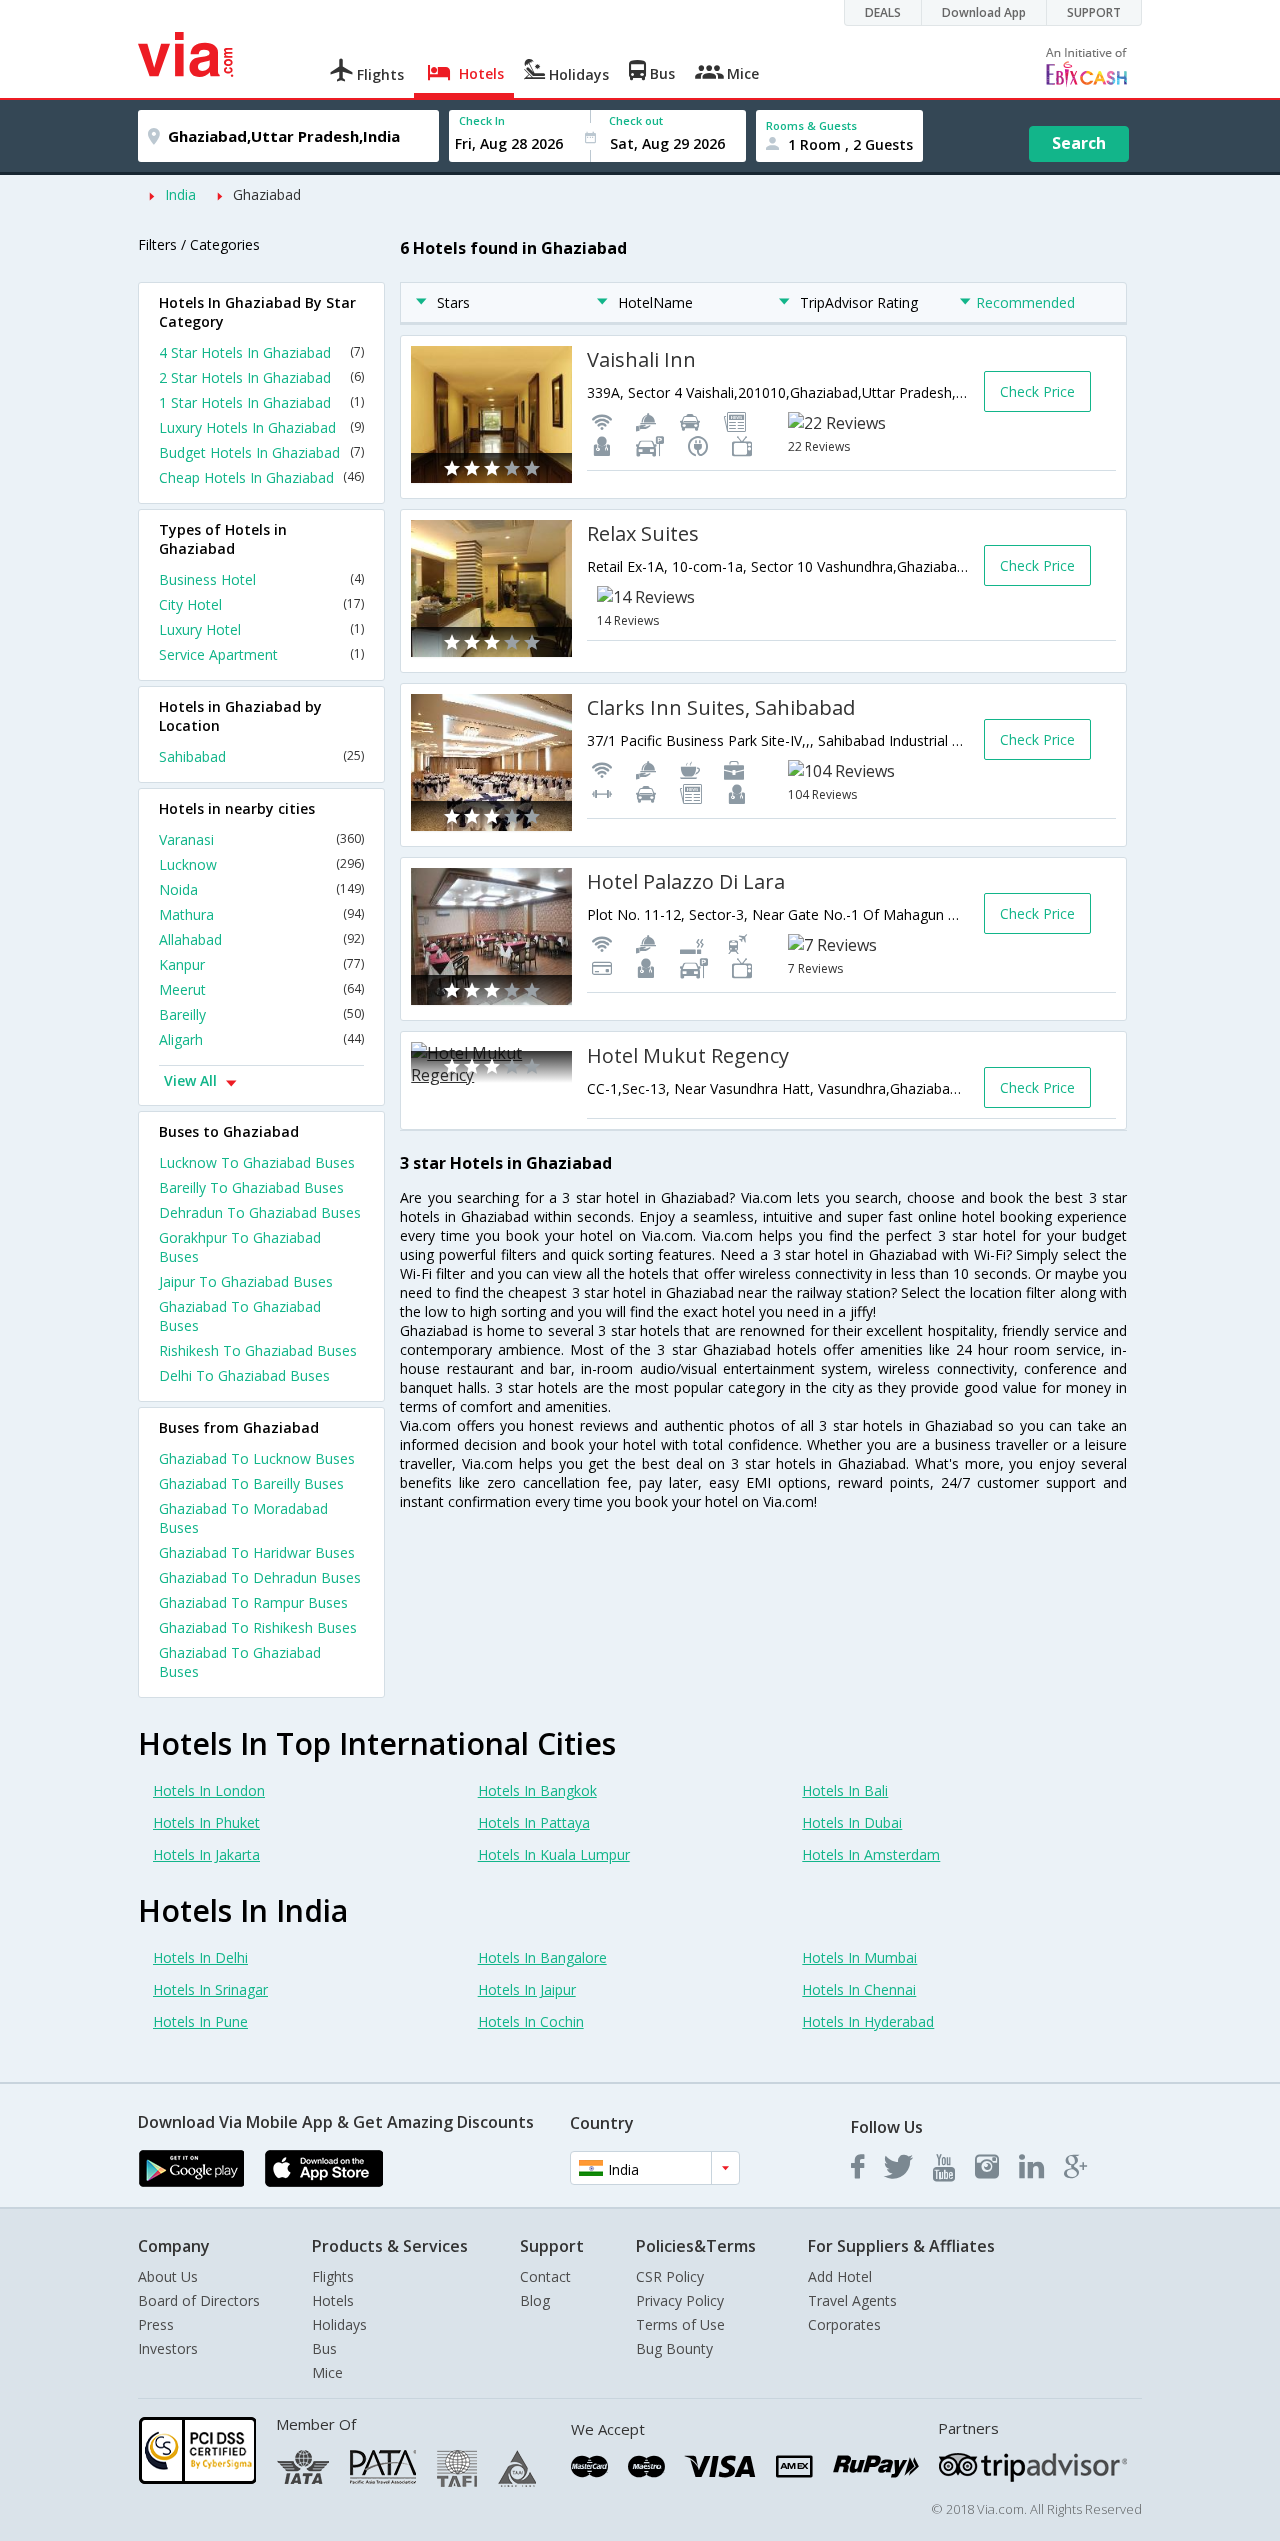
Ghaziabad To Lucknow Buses (257, 1458)
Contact (545, 2276)
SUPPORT (1094, 12)
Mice (327, 2372)
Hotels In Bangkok (537, 1790)
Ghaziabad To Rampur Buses (253, 1602)
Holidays (339, 2324)
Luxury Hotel (261, 629)
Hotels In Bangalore (542, 1957)
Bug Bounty (674, 2348)
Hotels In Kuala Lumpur (554, 1854)
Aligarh (261, 1039)
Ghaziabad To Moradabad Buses (243, 1518)
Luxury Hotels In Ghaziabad (261, 427)
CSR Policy (670, 2276)
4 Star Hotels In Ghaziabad (261, 352)
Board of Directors (199, 2300)
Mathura (261, 914)
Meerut (261, 989)
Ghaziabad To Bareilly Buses (251, 1483)
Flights (333, 2276)
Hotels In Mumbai (859, 1957)
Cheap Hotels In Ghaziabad (261, 477)
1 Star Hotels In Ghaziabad (261, 402)
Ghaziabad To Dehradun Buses (260, 1577)
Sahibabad (261, 756)
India (180, 194)
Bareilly (261, 1014)
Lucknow (261, 864)
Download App (984, 12)
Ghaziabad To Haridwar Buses (257, 1552)
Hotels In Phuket (206, 1822)
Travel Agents (852, 2300)
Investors (168, 2348)
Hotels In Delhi (200, 1957)
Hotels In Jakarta (206, 1854)
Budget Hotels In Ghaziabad (261, 452)
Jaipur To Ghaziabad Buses (246, 1281)
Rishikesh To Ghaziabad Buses (258, 1350)
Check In (482, 120)
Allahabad (261, 939)
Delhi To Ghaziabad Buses (244, 1375)
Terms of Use (680, 2324)
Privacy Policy (680, 2300)
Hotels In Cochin (531, 2021)
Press (156, 2324)
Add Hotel (840, 2276)
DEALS (883, 12)
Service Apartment (261, 654)
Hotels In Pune (200, 2021)
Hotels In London (209, 1790)
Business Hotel (261, 579)
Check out (636, 120)
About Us (168, 2276)
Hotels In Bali (845, 1790)
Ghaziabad (267, 194)
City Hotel (261, 604)
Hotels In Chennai (859, 1989)
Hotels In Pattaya (534, 1822)
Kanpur (261, 964)
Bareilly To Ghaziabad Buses (251, 1187)
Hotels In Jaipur (527, 1989)
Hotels (333, 2300)
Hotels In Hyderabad (868, 2021)
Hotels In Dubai (852, 1822)
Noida (261, 889)
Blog (535, 2300)
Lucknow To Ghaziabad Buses (257, 1162)
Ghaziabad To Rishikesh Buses (258, 1627)
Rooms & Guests (811, 125)
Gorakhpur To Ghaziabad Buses (240, 1247)
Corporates (844, 2324)
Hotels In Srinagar (210, 1989)
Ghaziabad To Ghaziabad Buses (240, 1316)
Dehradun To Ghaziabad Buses (260, 1212)
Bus (324, 2348)
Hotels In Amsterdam (871, 1854)
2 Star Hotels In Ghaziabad (261, 377)
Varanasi (261, 839)
